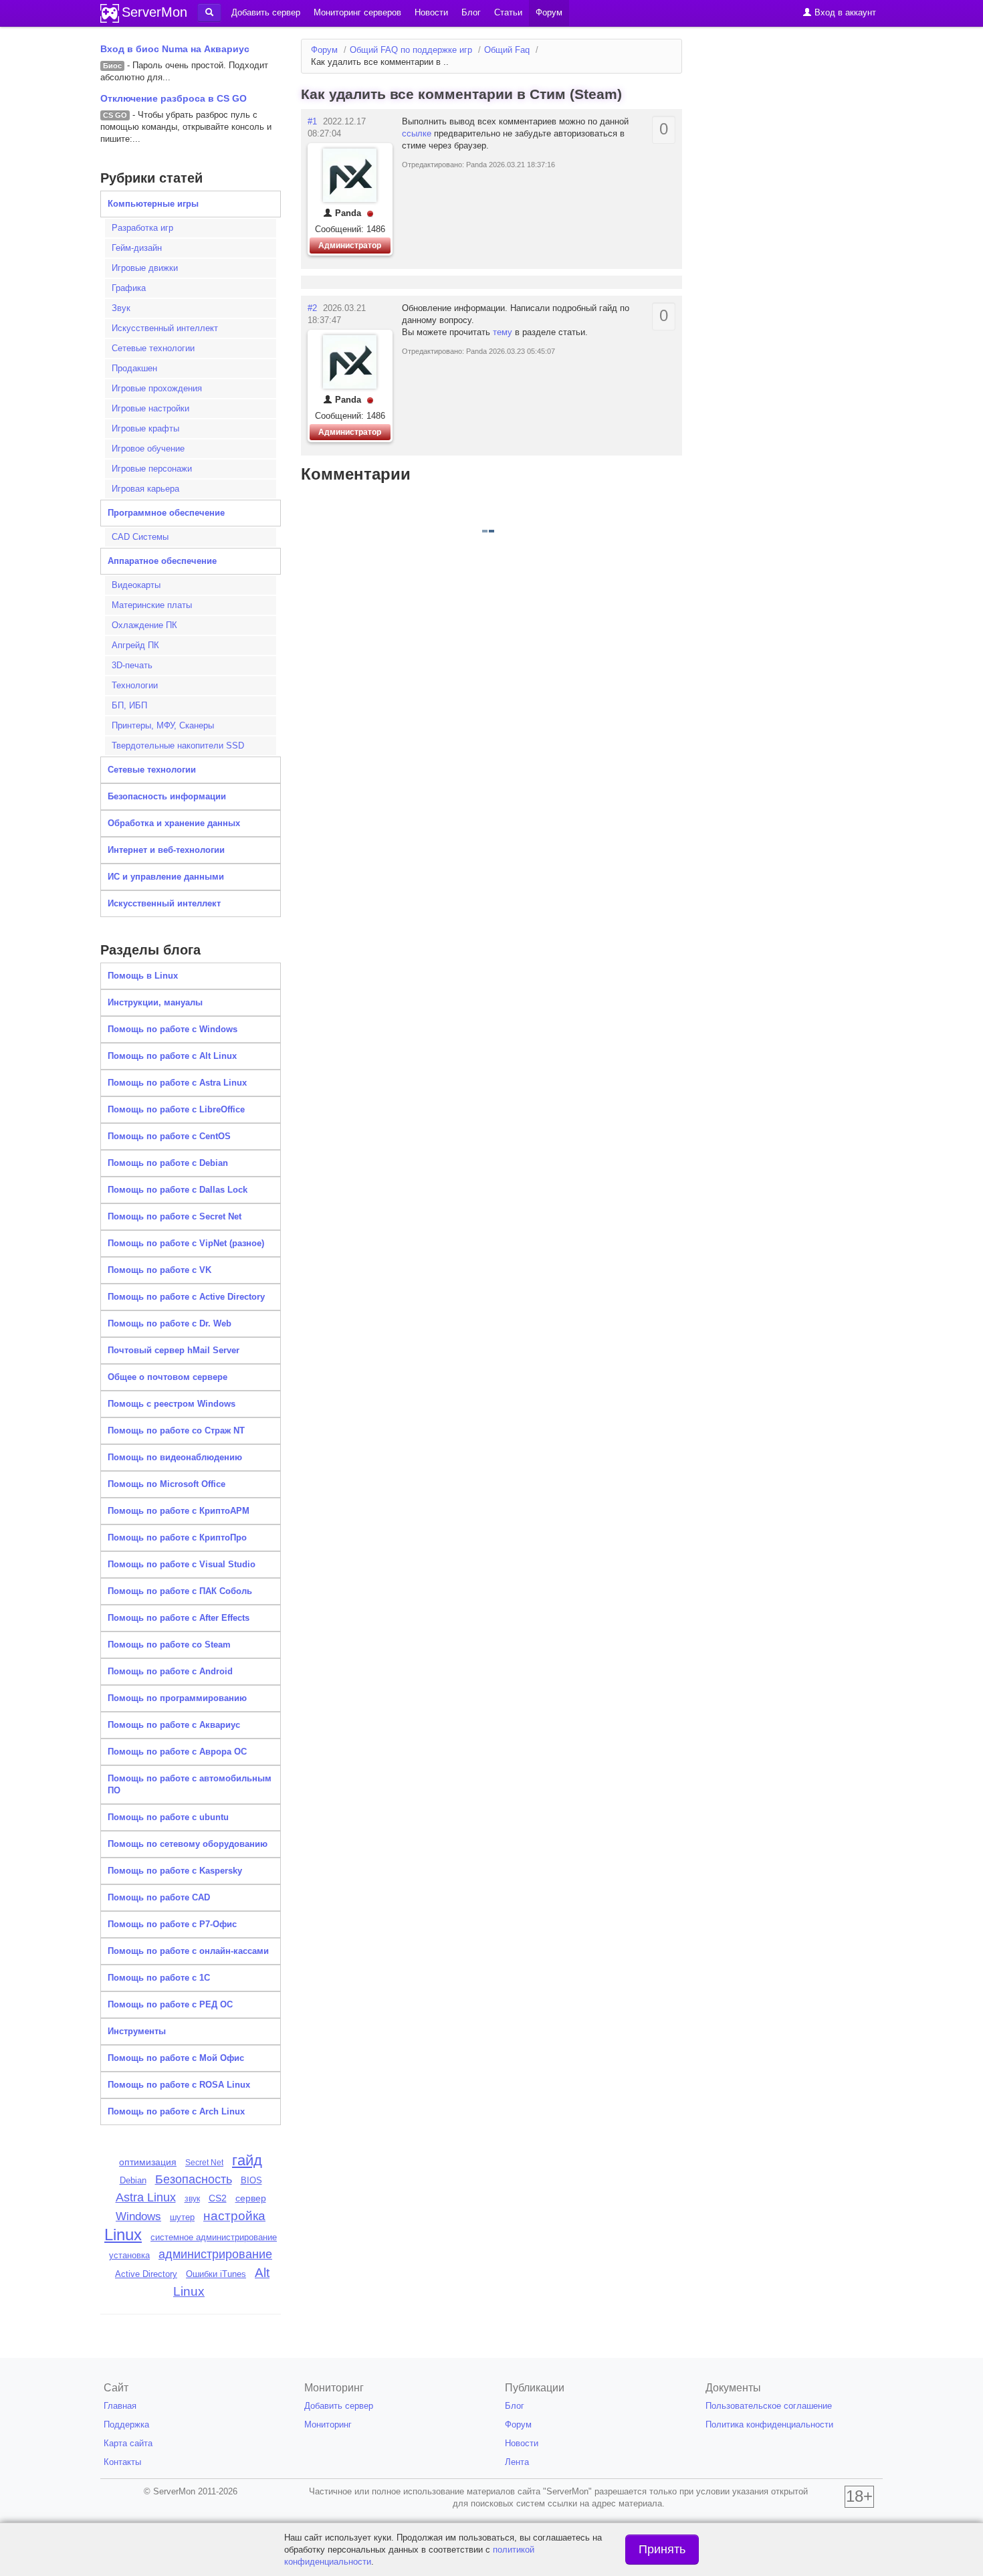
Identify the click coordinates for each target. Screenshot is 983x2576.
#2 (312, 308)
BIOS (251, 2180)
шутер (182, 2217)
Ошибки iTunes (216, 2274)
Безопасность (194, 2179)
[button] (209, 13)
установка (129, 2255)
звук (192, 2199)
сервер (251, 2198)
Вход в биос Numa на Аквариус (175, 49)
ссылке (418, 133)
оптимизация (148, 2162)
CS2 (218, 2198)
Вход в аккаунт (844, 12)
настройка (234, 2216)
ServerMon (154, 12)
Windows (138, 2216)
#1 (312, 121)
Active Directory (146, 2274)
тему (504, 332)
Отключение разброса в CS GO (174, 98)
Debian (133, 2180)
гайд (247, 2160)
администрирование (215, 2254)
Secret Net (204, 2163)
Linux (123, 2235)
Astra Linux (146, 2197)
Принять (662, 2549)
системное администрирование (214, 2237)
